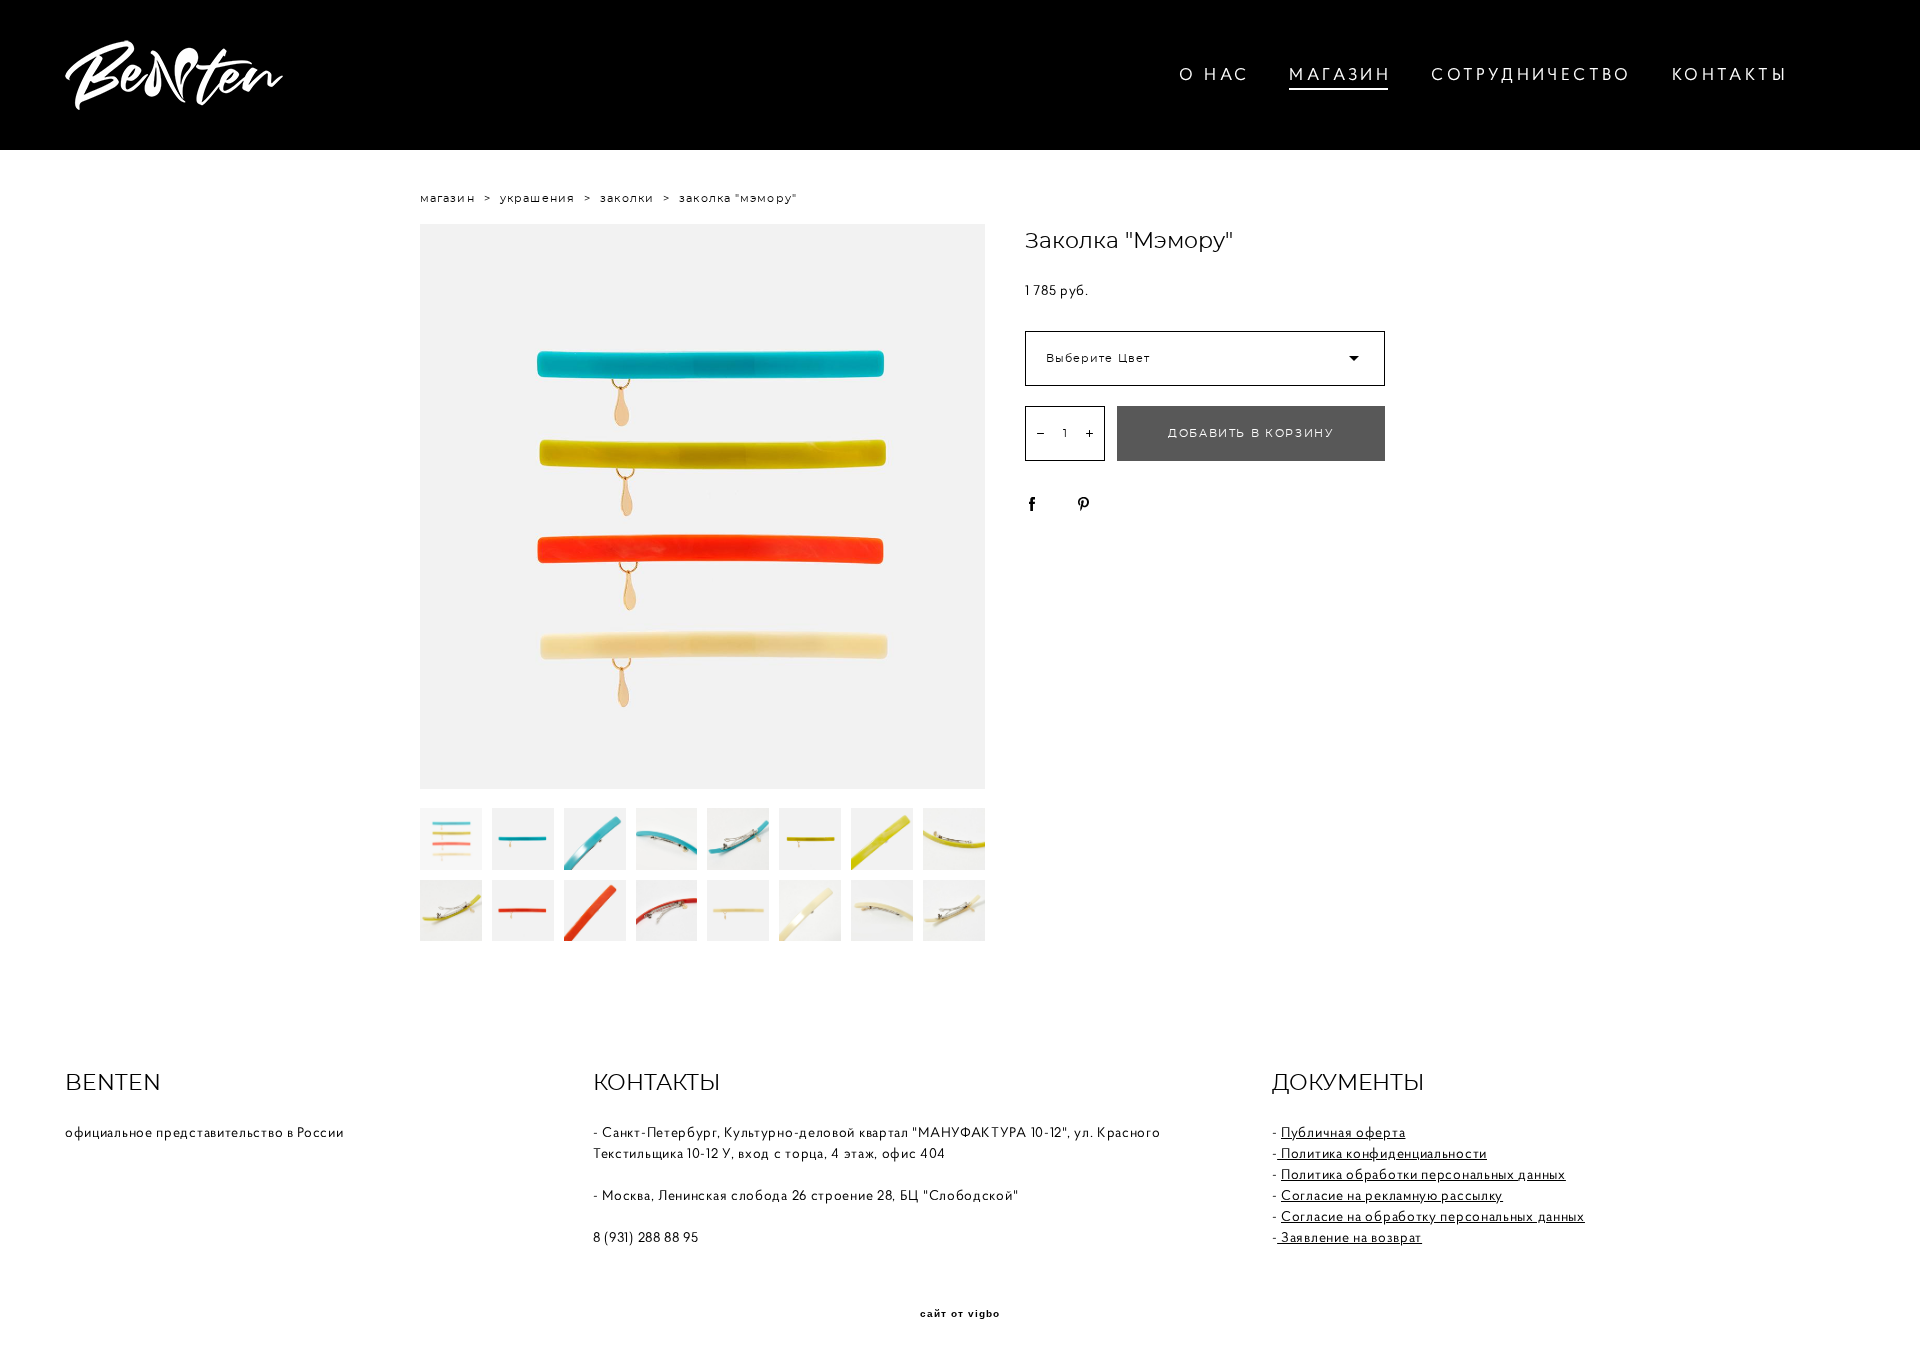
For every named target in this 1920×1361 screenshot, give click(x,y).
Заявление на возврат (1349, 1237)
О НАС (1214, 74)
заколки (627, 198)
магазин (447, 198)
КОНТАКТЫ (1730, 74)
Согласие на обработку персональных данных (1433, 1216)
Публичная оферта (1343, 1132)
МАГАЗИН (1340, 74)
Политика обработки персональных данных (1423, 1174)
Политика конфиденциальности (1382, 1153)
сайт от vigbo (960, 1314)
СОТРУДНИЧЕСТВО (1531, 74)
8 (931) (615, 1237)
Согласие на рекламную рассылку (1392, 1195)
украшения (537, 198)
